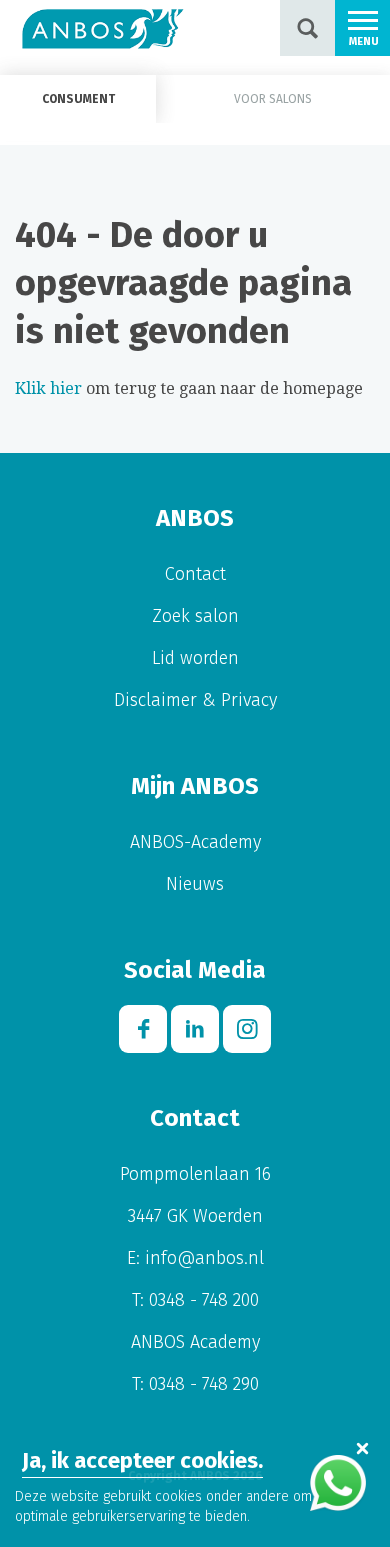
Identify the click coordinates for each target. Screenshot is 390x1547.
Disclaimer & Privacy (195, 700)
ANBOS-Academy (195, 842)
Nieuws (195, 884)
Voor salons (273, 99)
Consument (78, 99)
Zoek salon (195, 616)
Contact (195, 574)
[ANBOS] (103, 27)
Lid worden (195, 658)
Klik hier (48, 388)
